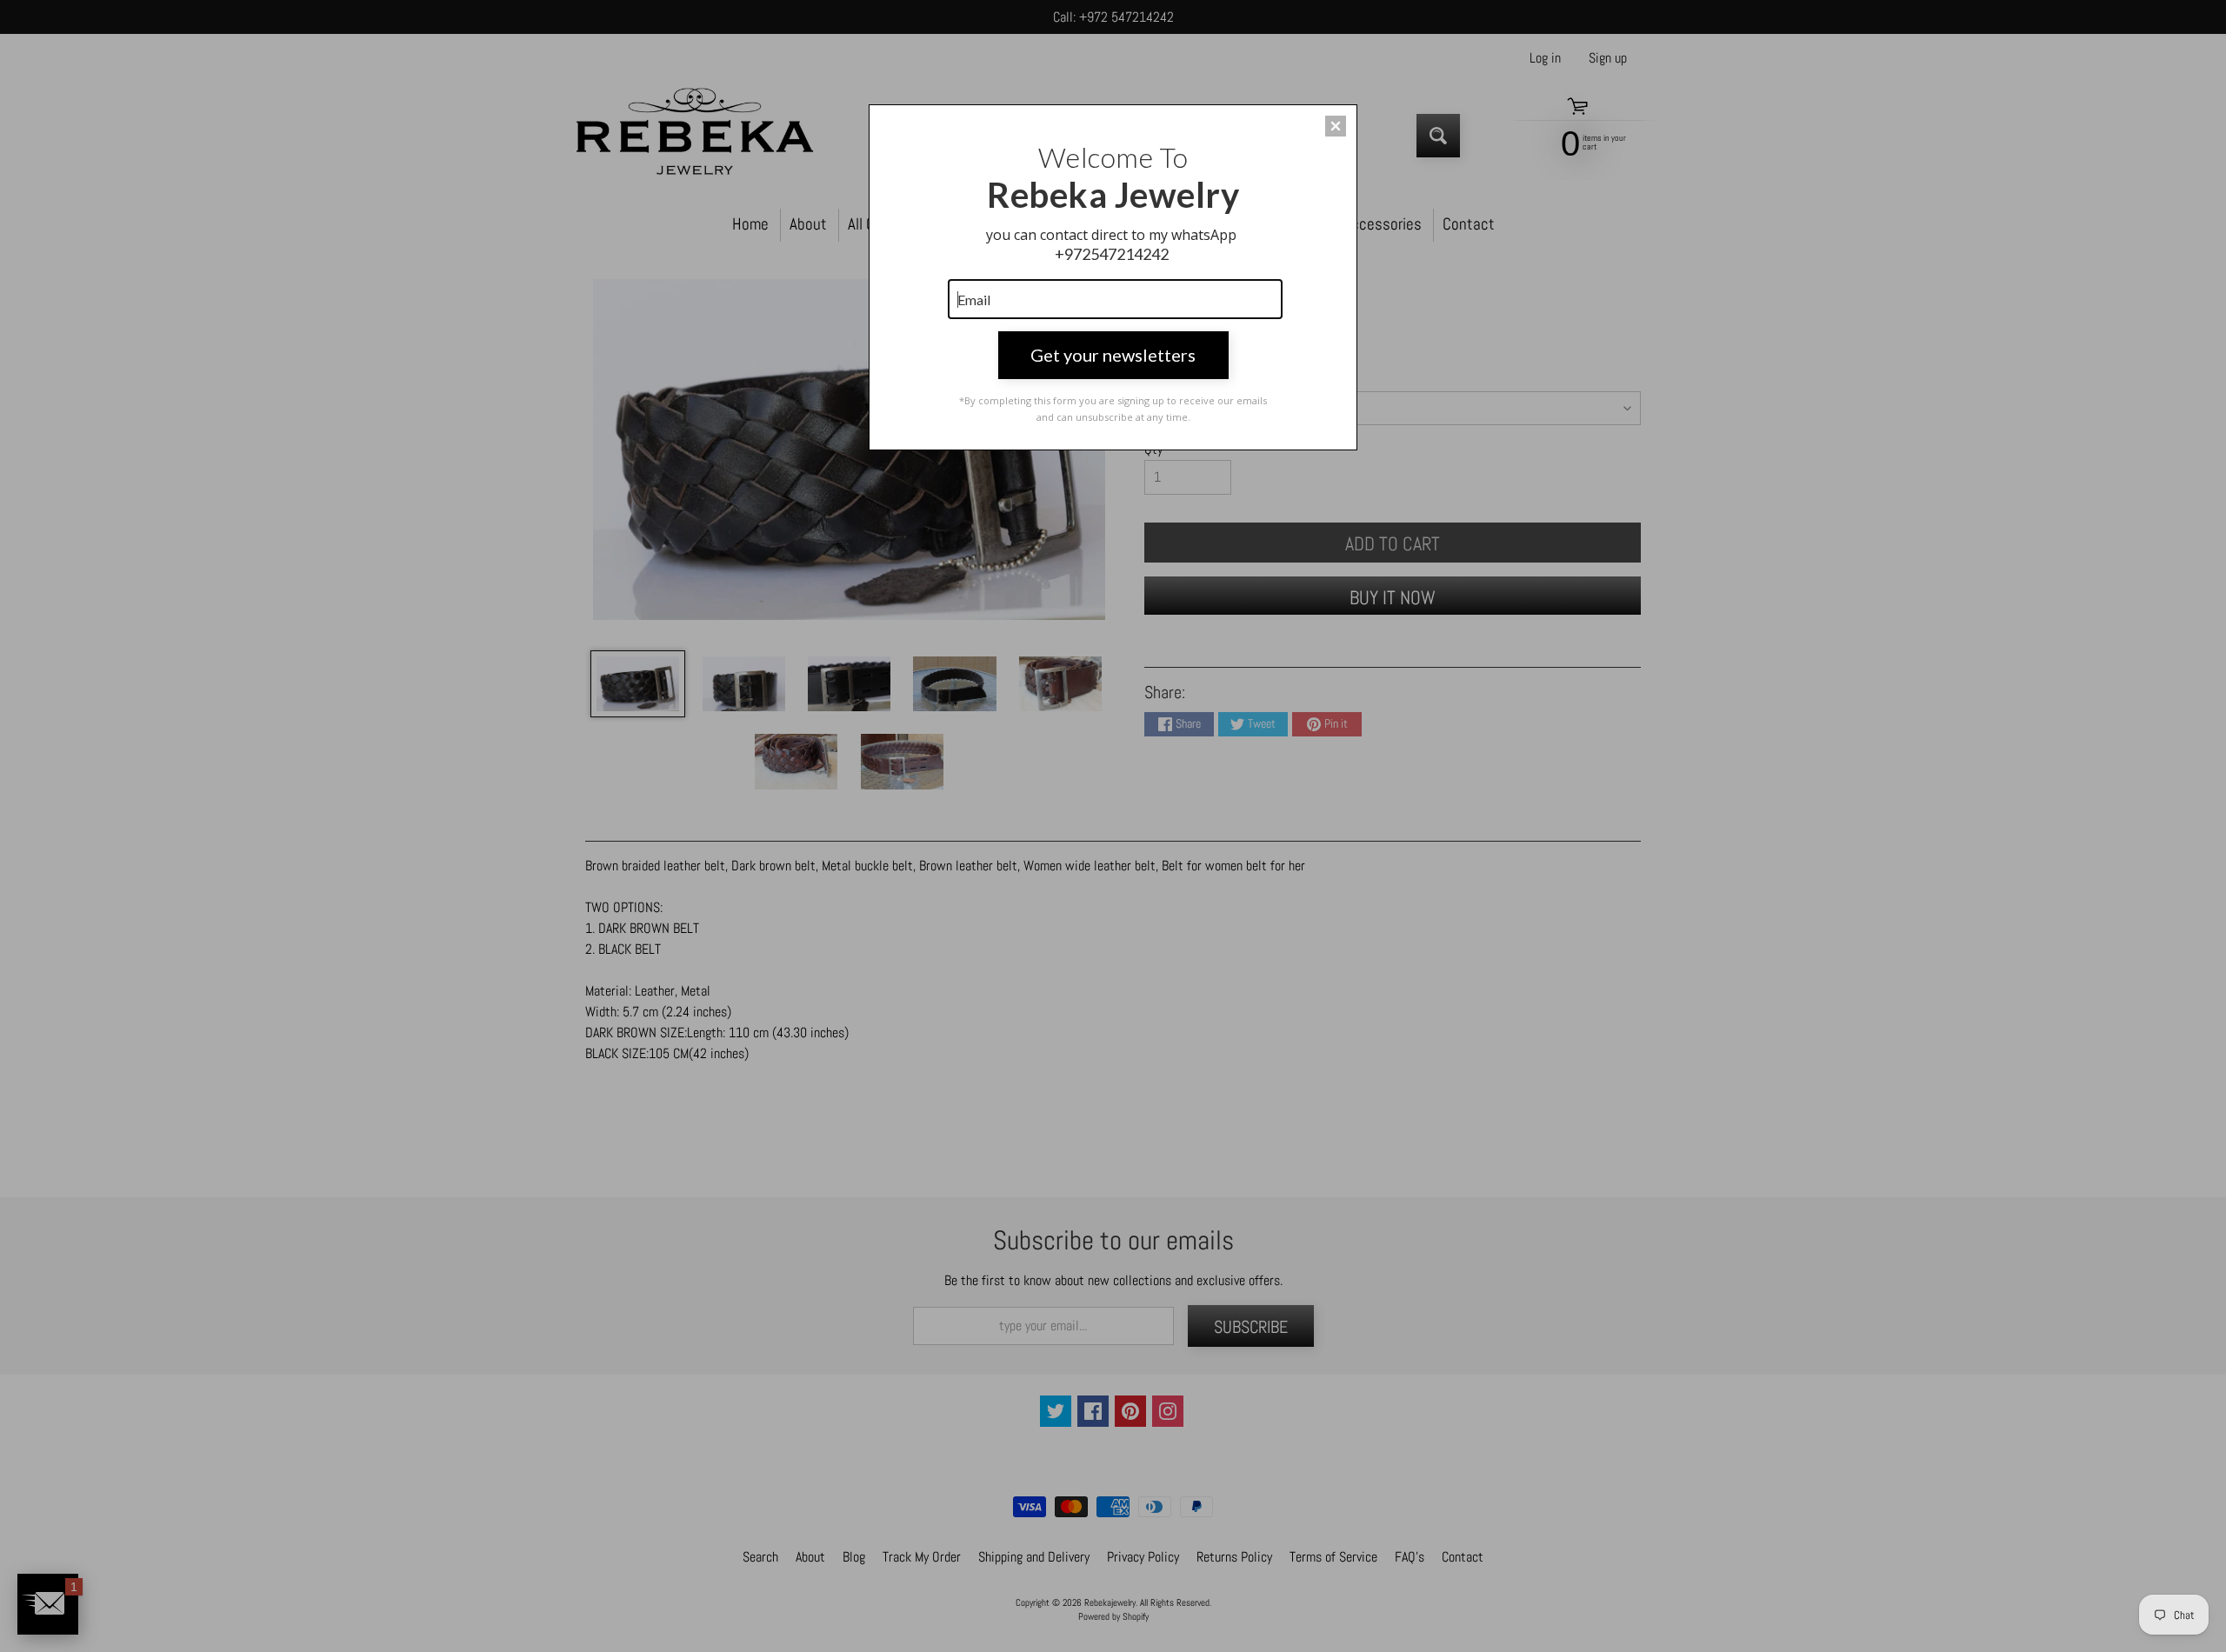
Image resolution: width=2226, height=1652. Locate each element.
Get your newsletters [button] (1113, 355)
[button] (1336, 126)
